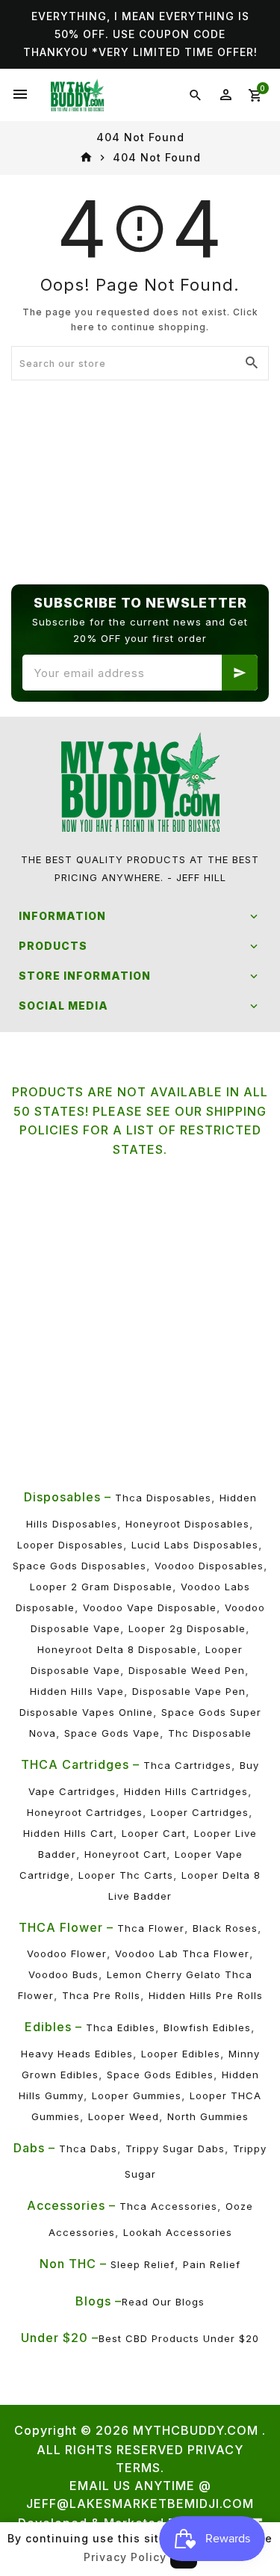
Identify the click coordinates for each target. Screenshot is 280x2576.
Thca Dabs (88, 2149)
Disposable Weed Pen (187, 1670)
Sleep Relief (143, 2264)
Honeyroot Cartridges (85, 1812)
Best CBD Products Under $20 (179, 2338)
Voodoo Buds (63, 1974)
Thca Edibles (121, 2027)
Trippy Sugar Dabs (175, 2149)
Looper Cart (154, 1833)
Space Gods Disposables (80, 1566)
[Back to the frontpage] (86, 158)
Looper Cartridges (200, 1812)
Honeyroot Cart (125, 1854)
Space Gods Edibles (160, 2075)
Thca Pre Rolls (101, 1995)
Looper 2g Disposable (187, 1628)
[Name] (240, 673)
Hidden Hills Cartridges (186, 1791)
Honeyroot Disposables (187, 1524)
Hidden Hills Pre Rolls (206, 1995)
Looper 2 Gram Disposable (101, 1587)
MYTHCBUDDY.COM (196, 2430)
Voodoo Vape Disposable (150, 1607)
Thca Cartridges (187, 1765)
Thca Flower (151, 1928)
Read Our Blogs (163, 2302)
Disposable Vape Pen (189, 1691)
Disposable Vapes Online (86, 1712)
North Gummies (208, 2116)
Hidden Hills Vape (77, 1691)
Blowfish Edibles (207, 2027)
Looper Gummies (137, 2095)
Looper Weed (124, 2116)
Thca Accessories (168, 2206)
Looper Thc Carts (126, 1875)
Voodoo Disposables (209, 1566)
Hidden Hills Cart (68, 1833)
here (83, 327)
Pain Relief (212, 2264)
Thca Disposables (163, 1498)
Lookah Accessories (178, 2232)
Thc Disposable (210, 1733)
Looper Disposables (70, 1545)
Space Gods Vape (112, 1733)
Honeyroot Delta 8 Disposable (117, 1649)
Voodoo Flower (67, 1953)
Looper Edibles (181, 2054)
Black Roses (225, 1928)
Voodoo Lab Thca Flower (182, 1953)
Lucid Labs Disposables (195, 1545)
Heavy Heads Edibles (77, 2054)
